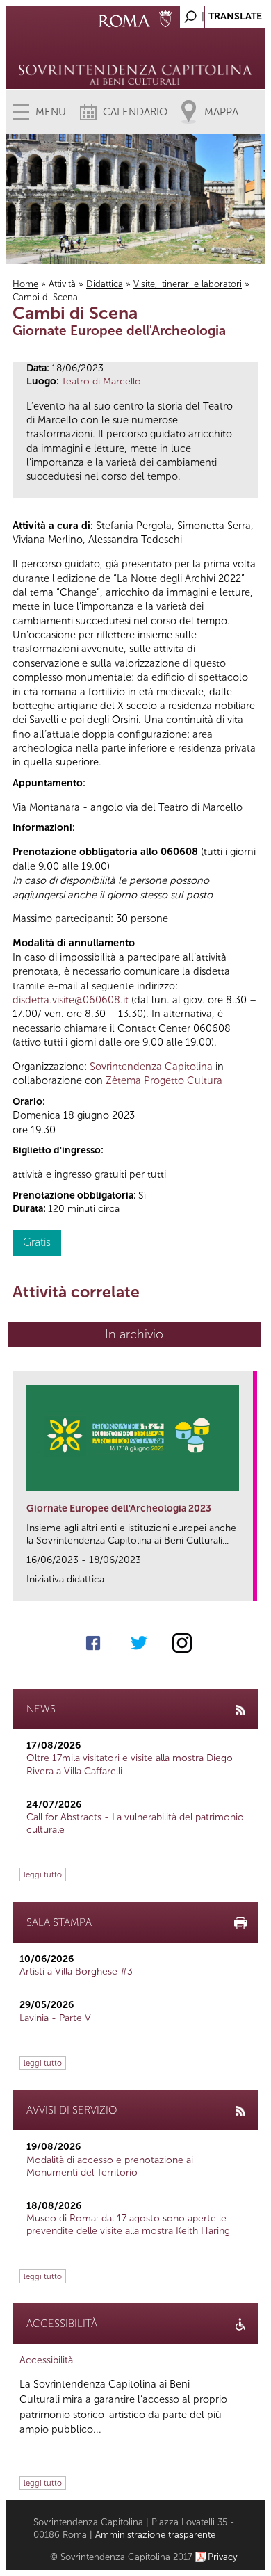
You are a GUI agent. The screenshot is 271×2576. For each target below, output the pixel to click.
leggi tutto (43, 1874)
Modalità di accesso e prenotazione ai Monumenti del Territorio (110, 2166)
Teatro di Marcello (101, 381)
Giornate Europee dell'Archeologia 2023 (119, 1508)
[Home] (136, 56)
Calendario (135, 112)
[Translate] (220, 13)
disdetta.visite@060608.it (71, 1000)
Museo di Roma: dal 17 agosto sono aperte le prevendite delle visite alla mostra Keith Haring (128, 2225)
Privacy (223, 2557)
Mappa (221, 112)
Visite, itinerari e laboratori (188, 284)
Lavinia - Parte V (55, 2018)
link (247, 1586)
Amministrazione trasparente (155, 2535)
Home (25, 284)
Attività (62, 284)
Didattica (105, 284)
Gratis (37, 1242)
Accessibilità (46, 2360)
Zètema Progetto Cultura (164, 1080)
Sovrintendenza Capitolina (151, 1067)
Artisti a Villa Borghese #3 (76, 1971)
